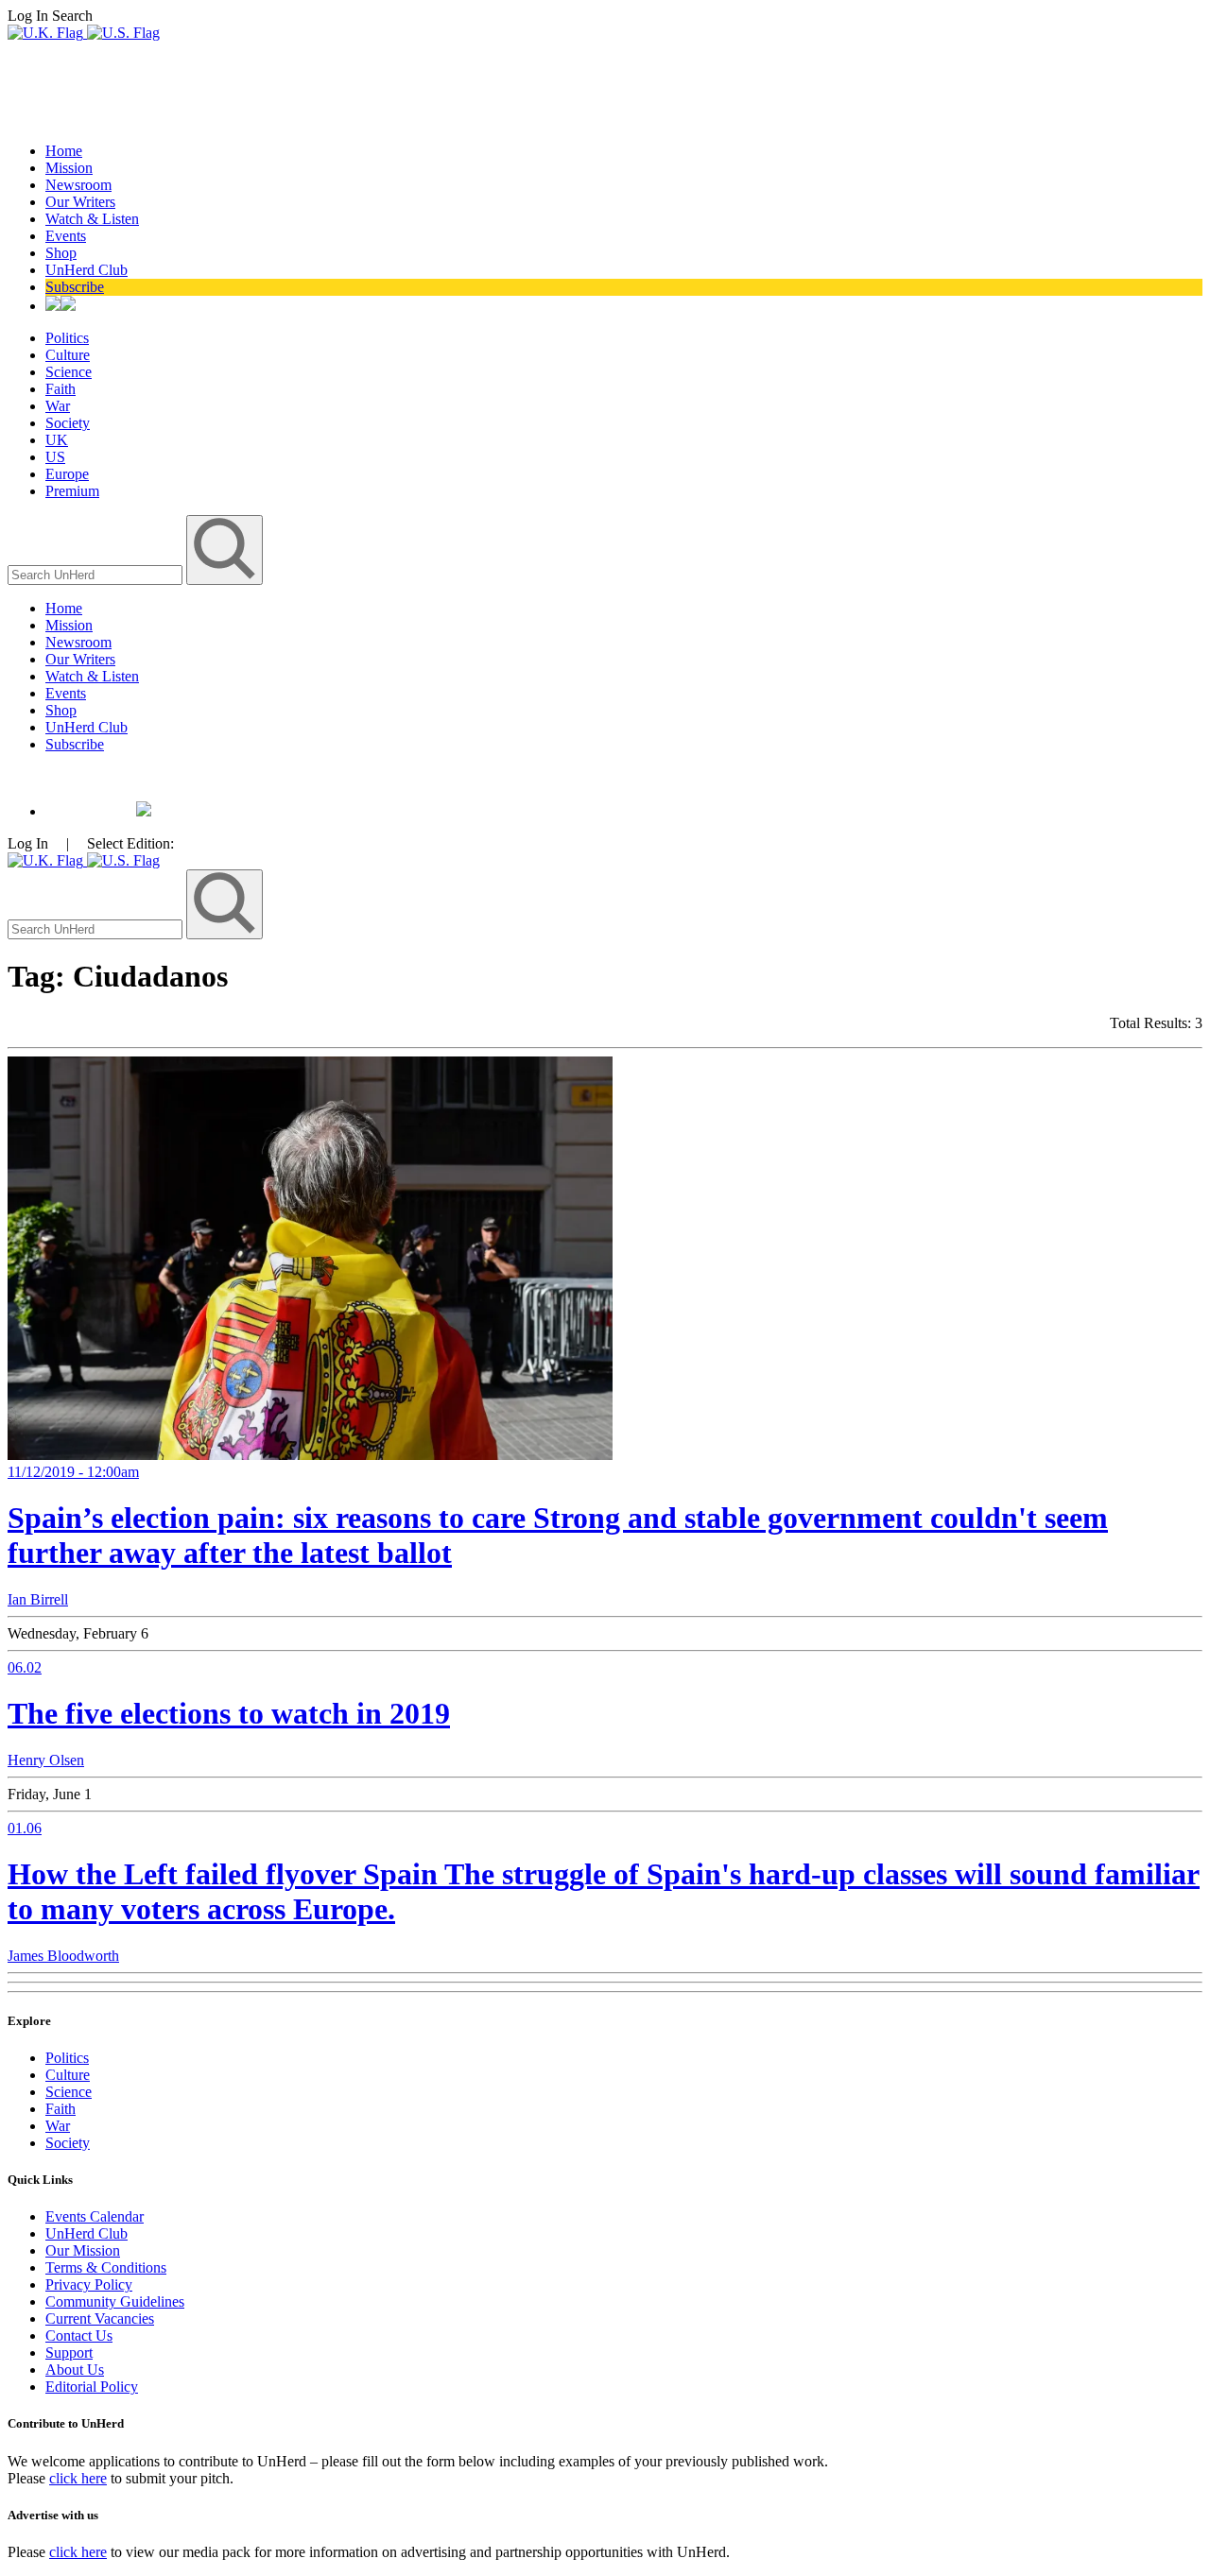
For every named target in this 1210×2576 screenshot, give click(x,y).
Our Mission (83, 2250)
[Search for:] (97, 574)
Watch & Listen (92, 219)
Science (69, 372)
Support (69, 2353)
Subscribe (75, 287)
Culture (68, 355)
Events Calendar (95, 2216)
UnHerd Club (86, 270)
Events (66, 236)
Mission (69, 168)
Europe (67, 474)
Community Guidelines (115, 2301)
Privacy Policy (89, 2284)
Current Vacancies (100, 2318)
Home (64, 151)
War (58, 406)
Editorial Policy (92, 2387)
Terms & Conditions (106, 2267)
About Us (75, 2370)
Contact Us (79, 2336)
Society (68, 423)
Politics (67, 338)
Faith (60, 389)
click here (78, 2478)
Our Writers (80, 202)
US (55, 457)
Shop (61, 253)
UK (57, 440)
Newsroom (78, 185)
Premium (72, 491)
